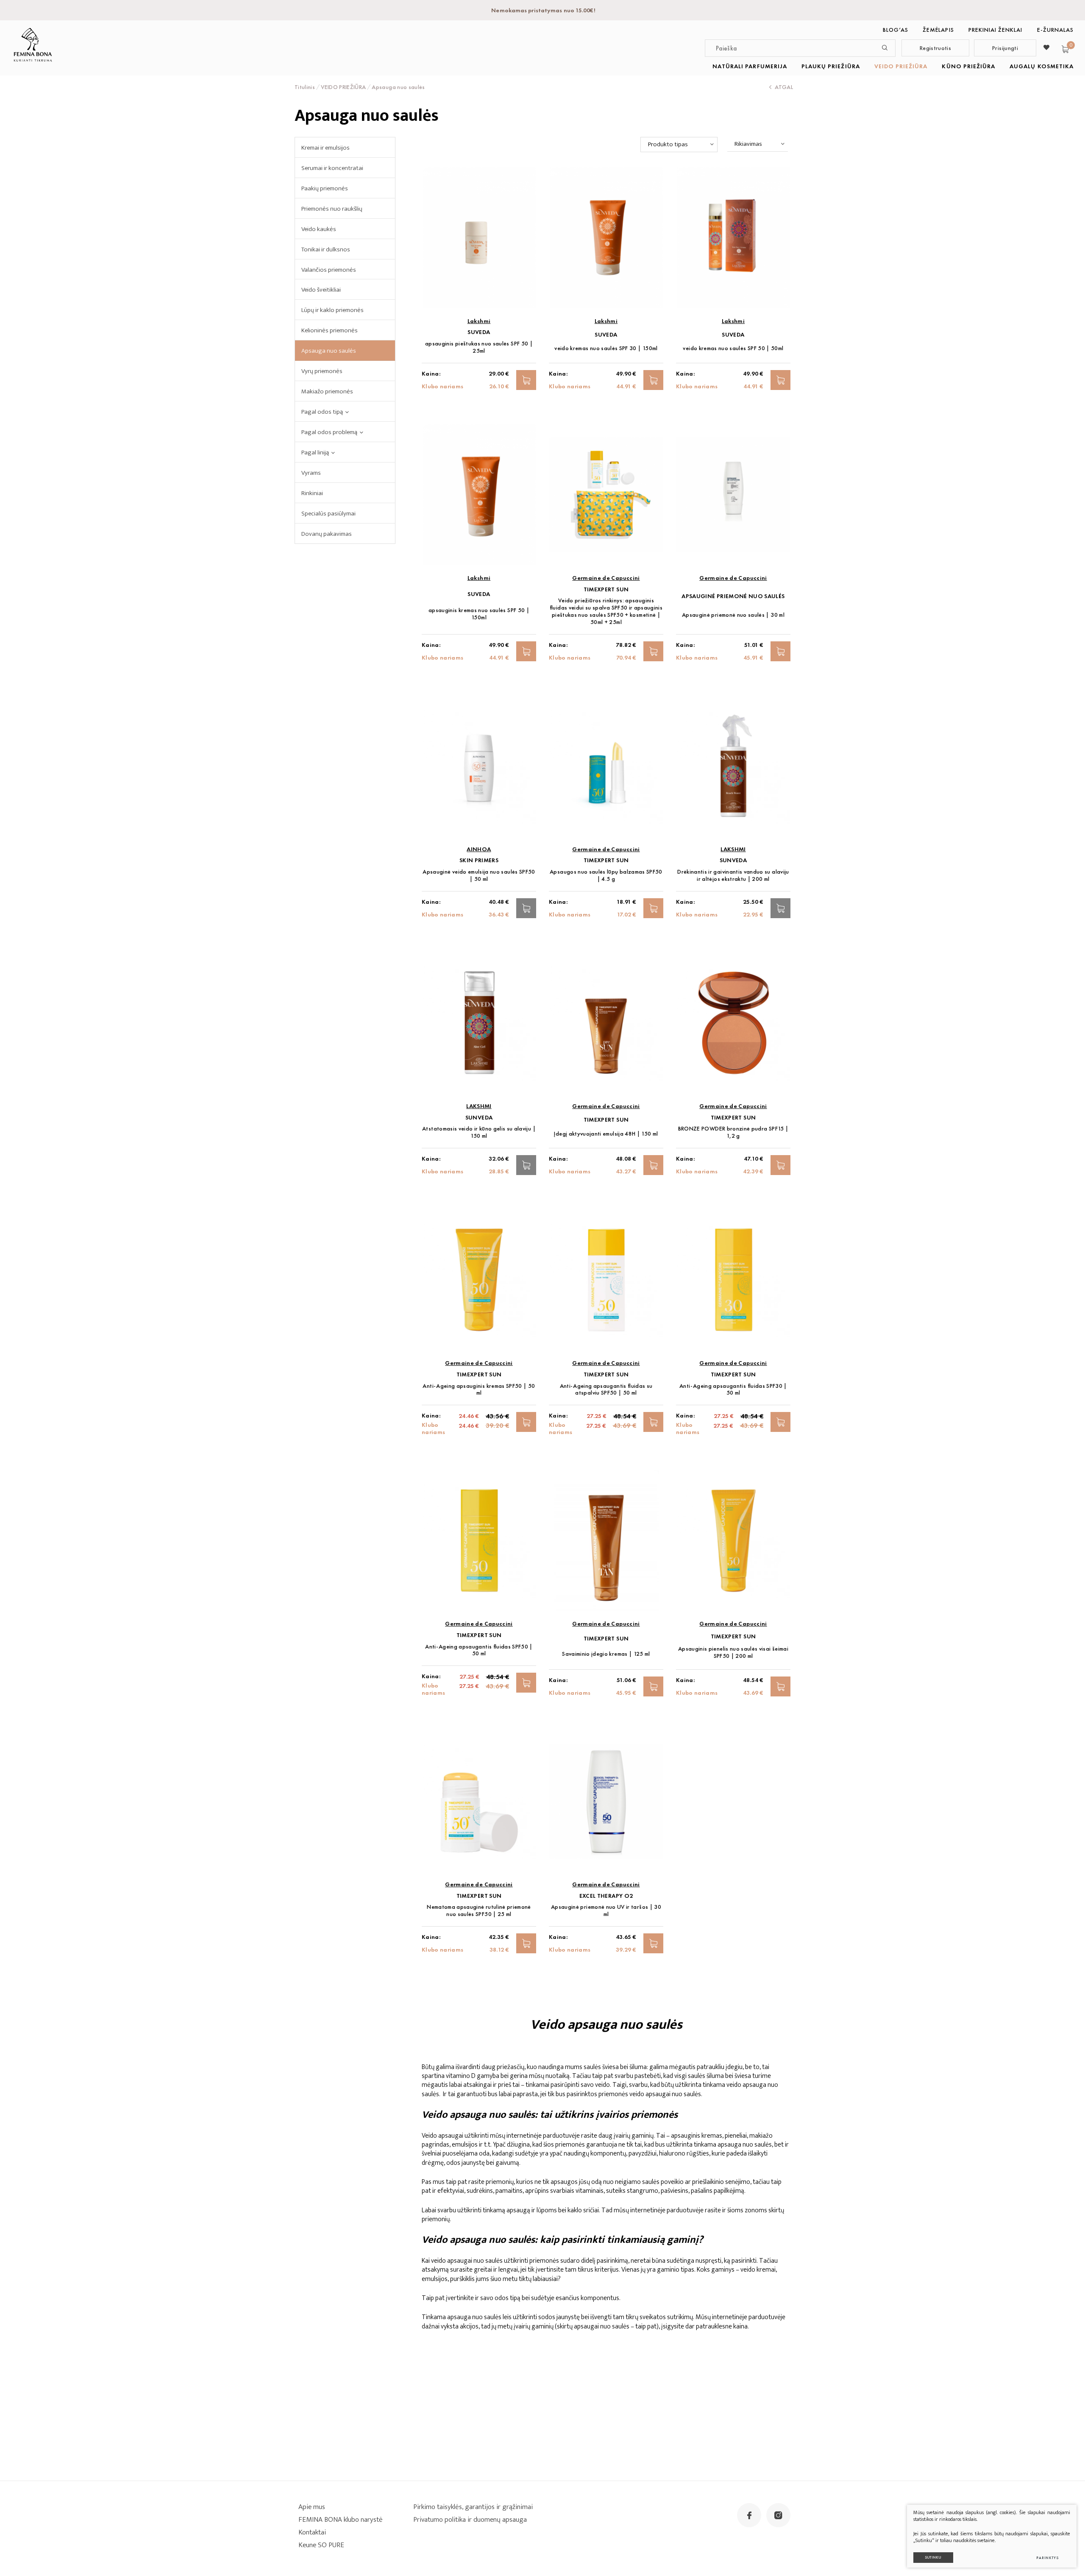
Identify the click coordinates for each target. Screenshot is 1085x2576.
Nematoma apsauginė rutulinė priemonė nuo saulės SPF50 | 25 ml (479, 1910)
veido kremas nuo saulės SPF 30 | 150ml (606, 348)
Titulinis (305, 87)
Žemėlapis (938, 30)
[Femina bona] (33, 45)
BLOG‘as (896, 30)
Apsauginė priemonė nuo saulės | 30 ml (733, 615)
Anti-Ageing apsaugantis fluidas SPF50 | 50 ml (479, 1650)
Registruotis (935, 48)
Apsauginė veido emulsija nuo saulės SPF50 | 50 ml (479, 875)
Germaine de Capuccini (606, 578)
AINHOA (479, 849)
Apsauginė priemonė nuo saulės (733, 596)
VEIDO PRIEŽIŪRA (901, 66)
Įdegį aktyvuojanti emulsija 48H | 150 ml (606, 1134)
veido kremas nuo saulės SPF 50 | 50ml (733, 348)
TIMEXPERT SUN (606, 589)
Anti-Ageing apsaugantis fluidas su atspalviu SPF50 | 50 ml (606, 1390)
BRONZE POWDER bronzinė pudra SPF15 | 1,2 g (733, 1132)
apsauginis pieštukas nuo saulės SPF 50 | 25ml (479, 347)
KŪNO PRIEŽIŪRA (968, 66)
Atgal (784, 87)
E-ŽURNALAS (1056, 30)
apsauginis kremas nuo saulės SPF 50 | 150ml (479, 614)
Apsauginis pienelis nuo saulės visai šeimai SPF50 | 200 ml (733, 1652)
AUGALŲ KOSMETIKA (1042, 66)
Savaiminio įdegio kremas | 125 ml (606, 1654)
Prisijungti (1005, 48)
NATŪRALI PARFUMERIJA (750, 66)
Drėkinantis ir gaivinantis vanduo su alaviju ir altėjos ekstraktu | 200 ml (733, 875)
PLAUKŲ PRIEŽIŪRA (831, 66)
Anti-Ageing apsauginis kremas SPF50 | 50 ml (479, 1390)
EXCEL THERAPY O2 (606, 1896)
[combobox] (679, 145)
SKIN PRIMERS (479, 860)
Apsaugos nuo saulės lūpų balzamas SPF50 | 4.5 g (606, 875)
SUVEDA (479, 332)
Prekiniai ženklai (996, 30)
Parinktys (1047, 2558)
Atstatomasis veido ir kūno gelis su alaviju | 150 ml (479, 1132)
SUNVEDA (733, 860)
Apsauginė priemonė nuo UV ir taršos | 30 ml (606, 1910)
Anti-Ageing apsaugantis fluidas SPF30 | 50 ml (733, 1390)
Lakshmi (479, 321)
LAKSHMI (733, 849)
